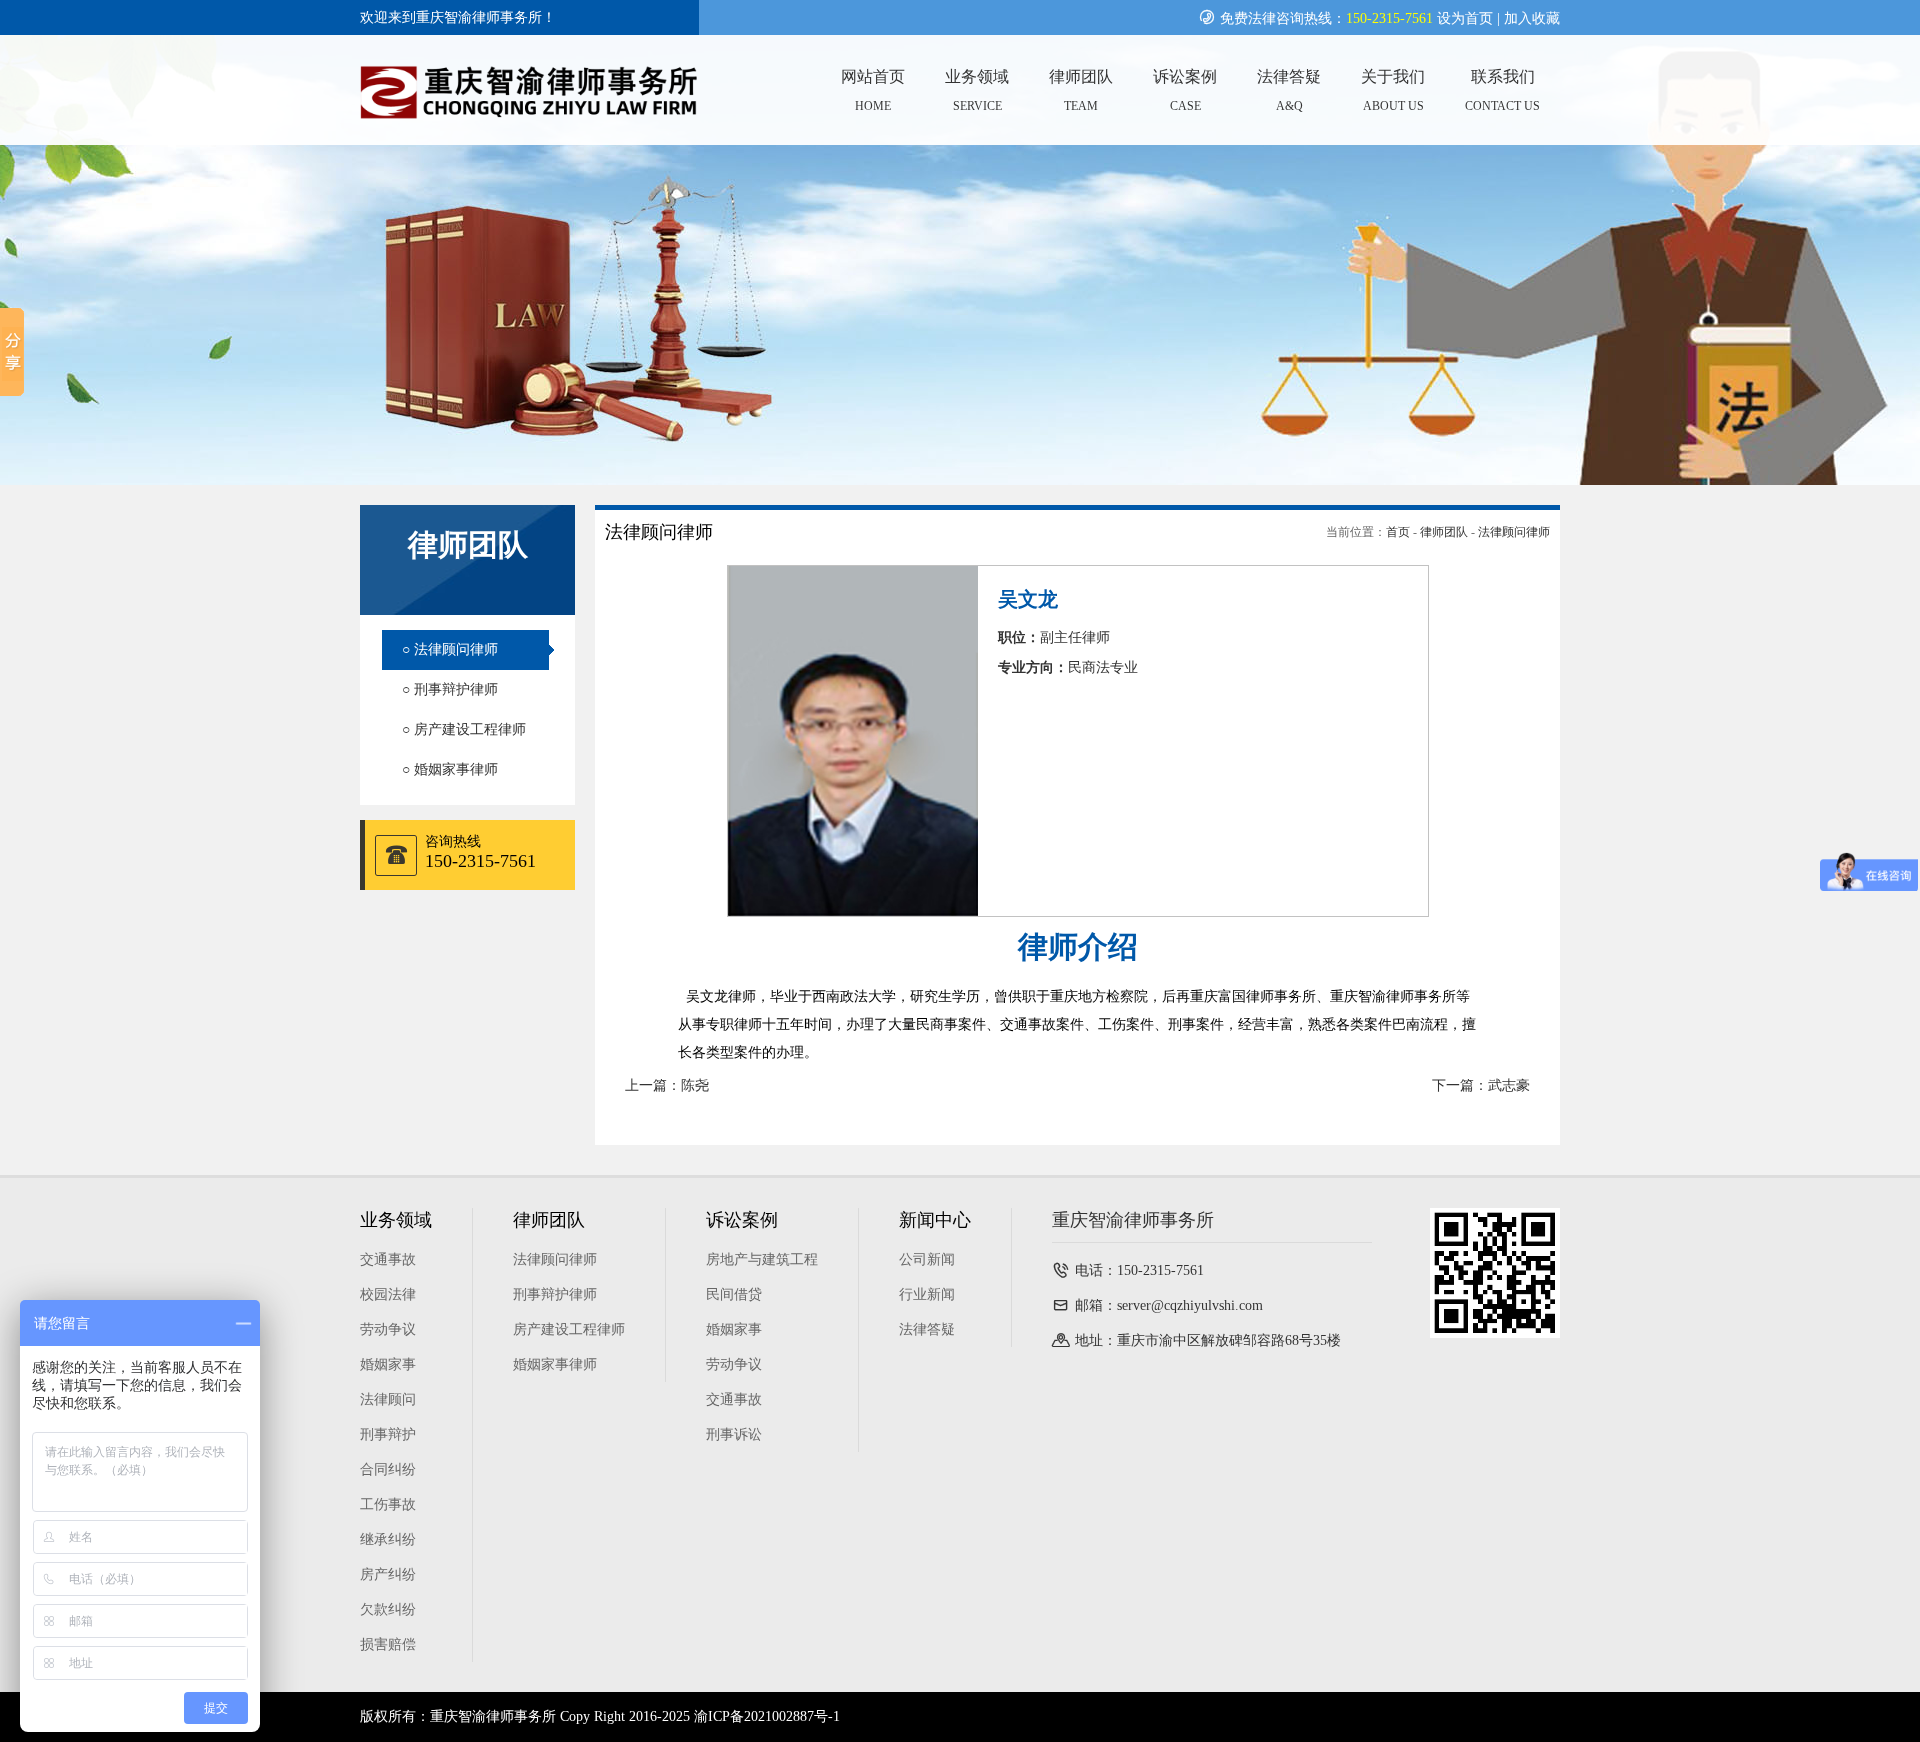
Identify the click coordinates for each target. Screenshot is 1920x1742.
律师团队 (1444, 532)
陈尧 (695, 1085)
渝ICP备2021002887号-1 (767, 1716)
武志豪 (1509, 1085)
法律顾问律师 (1514, 532)
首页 (1398, 532)
